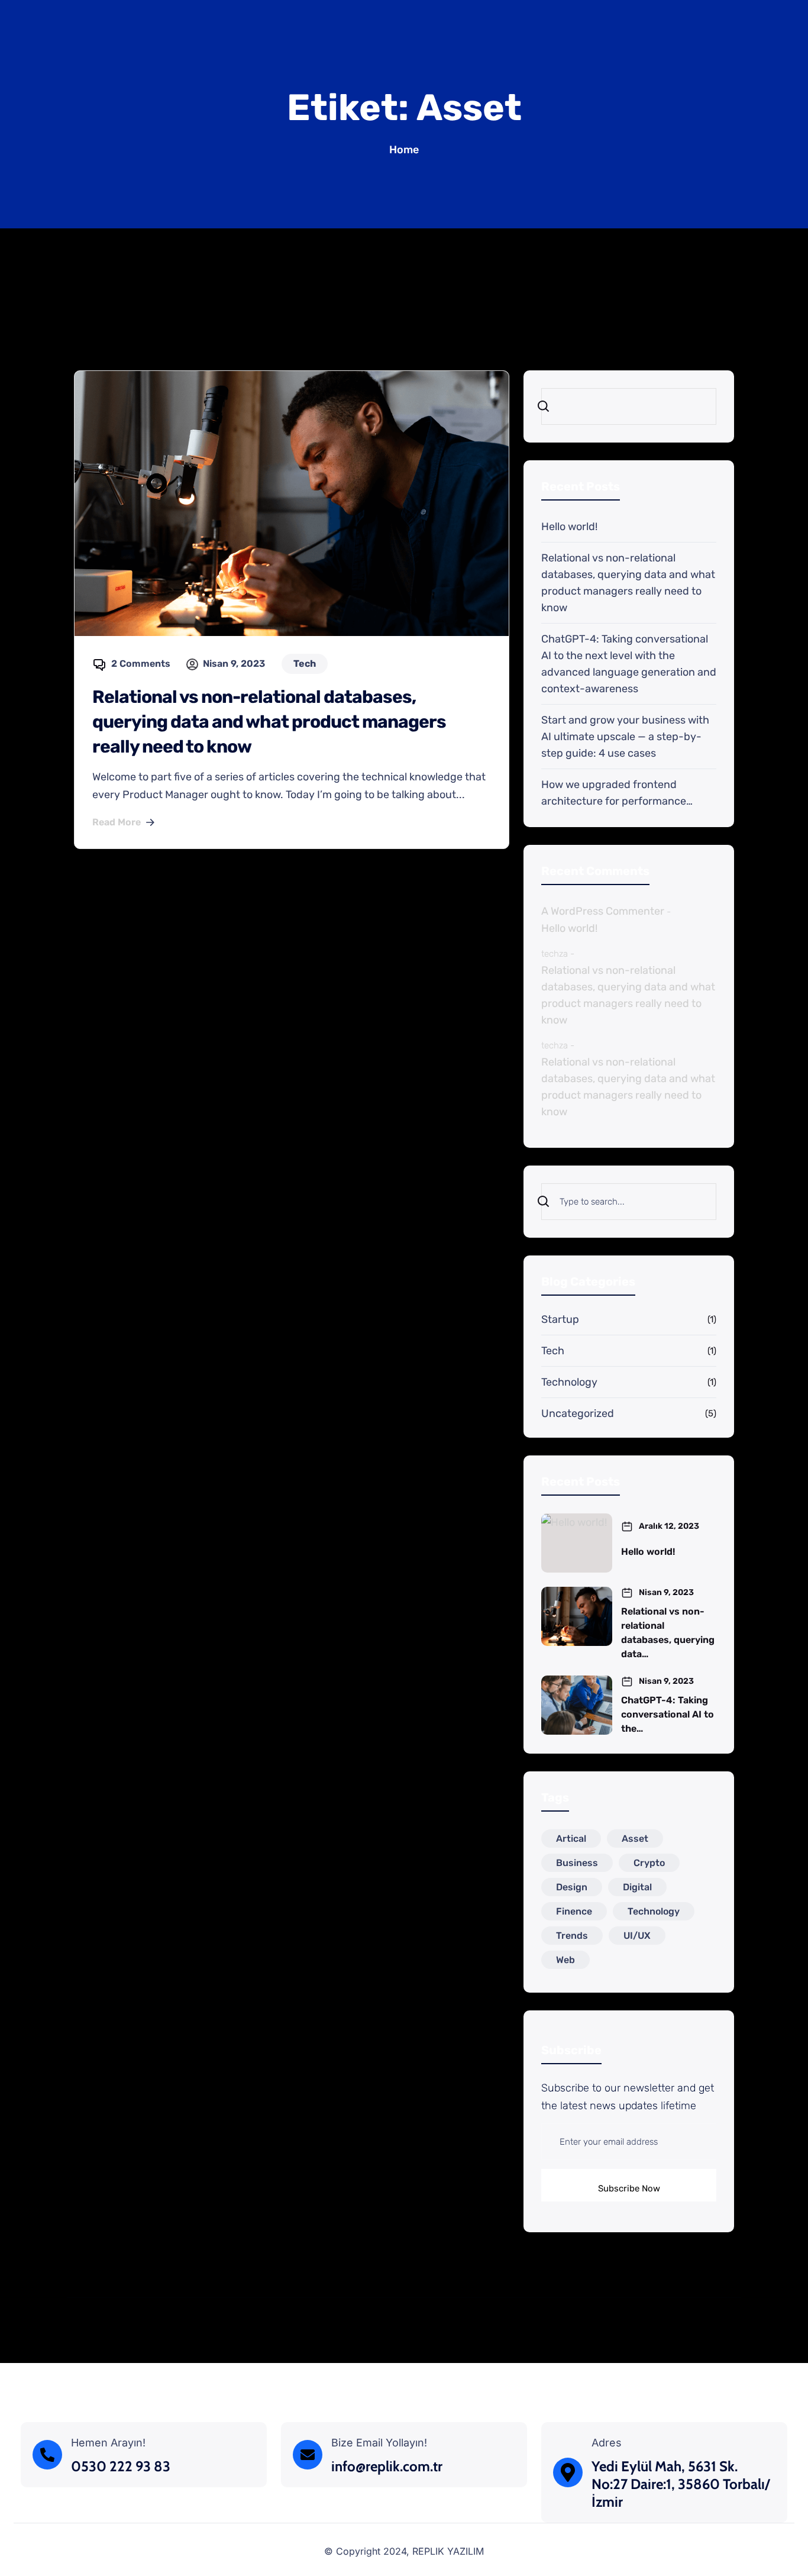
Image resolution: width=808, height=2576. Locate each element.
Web (565, 1960)
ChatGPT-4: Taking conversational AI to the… (668, 1714)
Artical (571, 1839)
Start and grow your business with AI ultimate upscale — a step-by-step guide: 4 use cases (625, 737)
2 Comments (141, 664)
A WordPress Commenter (603, 911)
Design (572, 1887)
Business (577, 1863)
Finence (574, 1911)
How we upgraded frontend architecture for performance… (617, 793)
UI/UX (637, 1936)
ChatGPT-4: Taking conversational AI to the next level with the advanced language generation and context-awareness (629, 664)
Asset (635, 1839)
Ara (554, 406)
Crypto (649, 1863)
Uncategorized (578, 1413)
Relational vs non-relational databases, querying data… (668, 1633)
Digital (637, 1887)
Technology (569, 1382)
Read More (117, 822)
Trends (572, 1936)
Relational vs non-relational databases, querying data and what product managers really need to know (269, 722)
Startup (560, 1319)
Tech (553, 1351)
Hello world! (569, 527)
